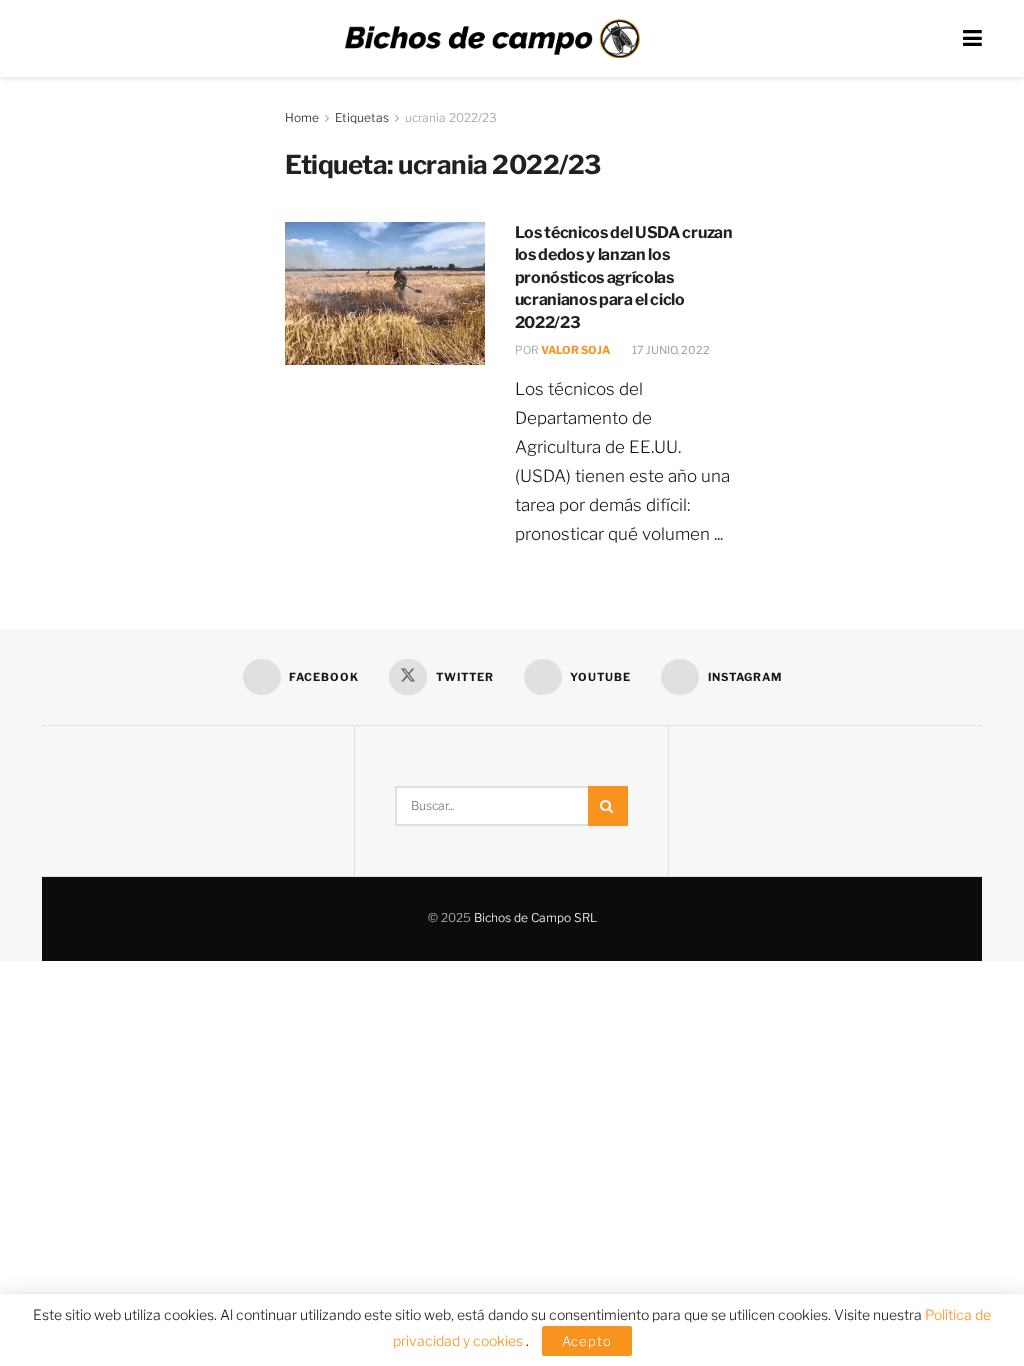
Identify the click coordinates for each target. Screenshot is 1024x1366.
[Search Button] (608, 806)
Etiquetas (362, 117)
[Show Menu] (972, 38)
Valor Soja (575, 350)
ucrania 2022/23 (451, 117)
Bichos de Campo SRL (535, 917)
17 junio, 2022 (670, 350)
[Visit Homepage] (492, 39)
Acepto (587, 1341)
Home (302, 117)
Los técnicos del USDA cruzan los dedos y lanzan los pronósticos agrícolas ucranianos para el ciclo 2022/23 (624, 277)
